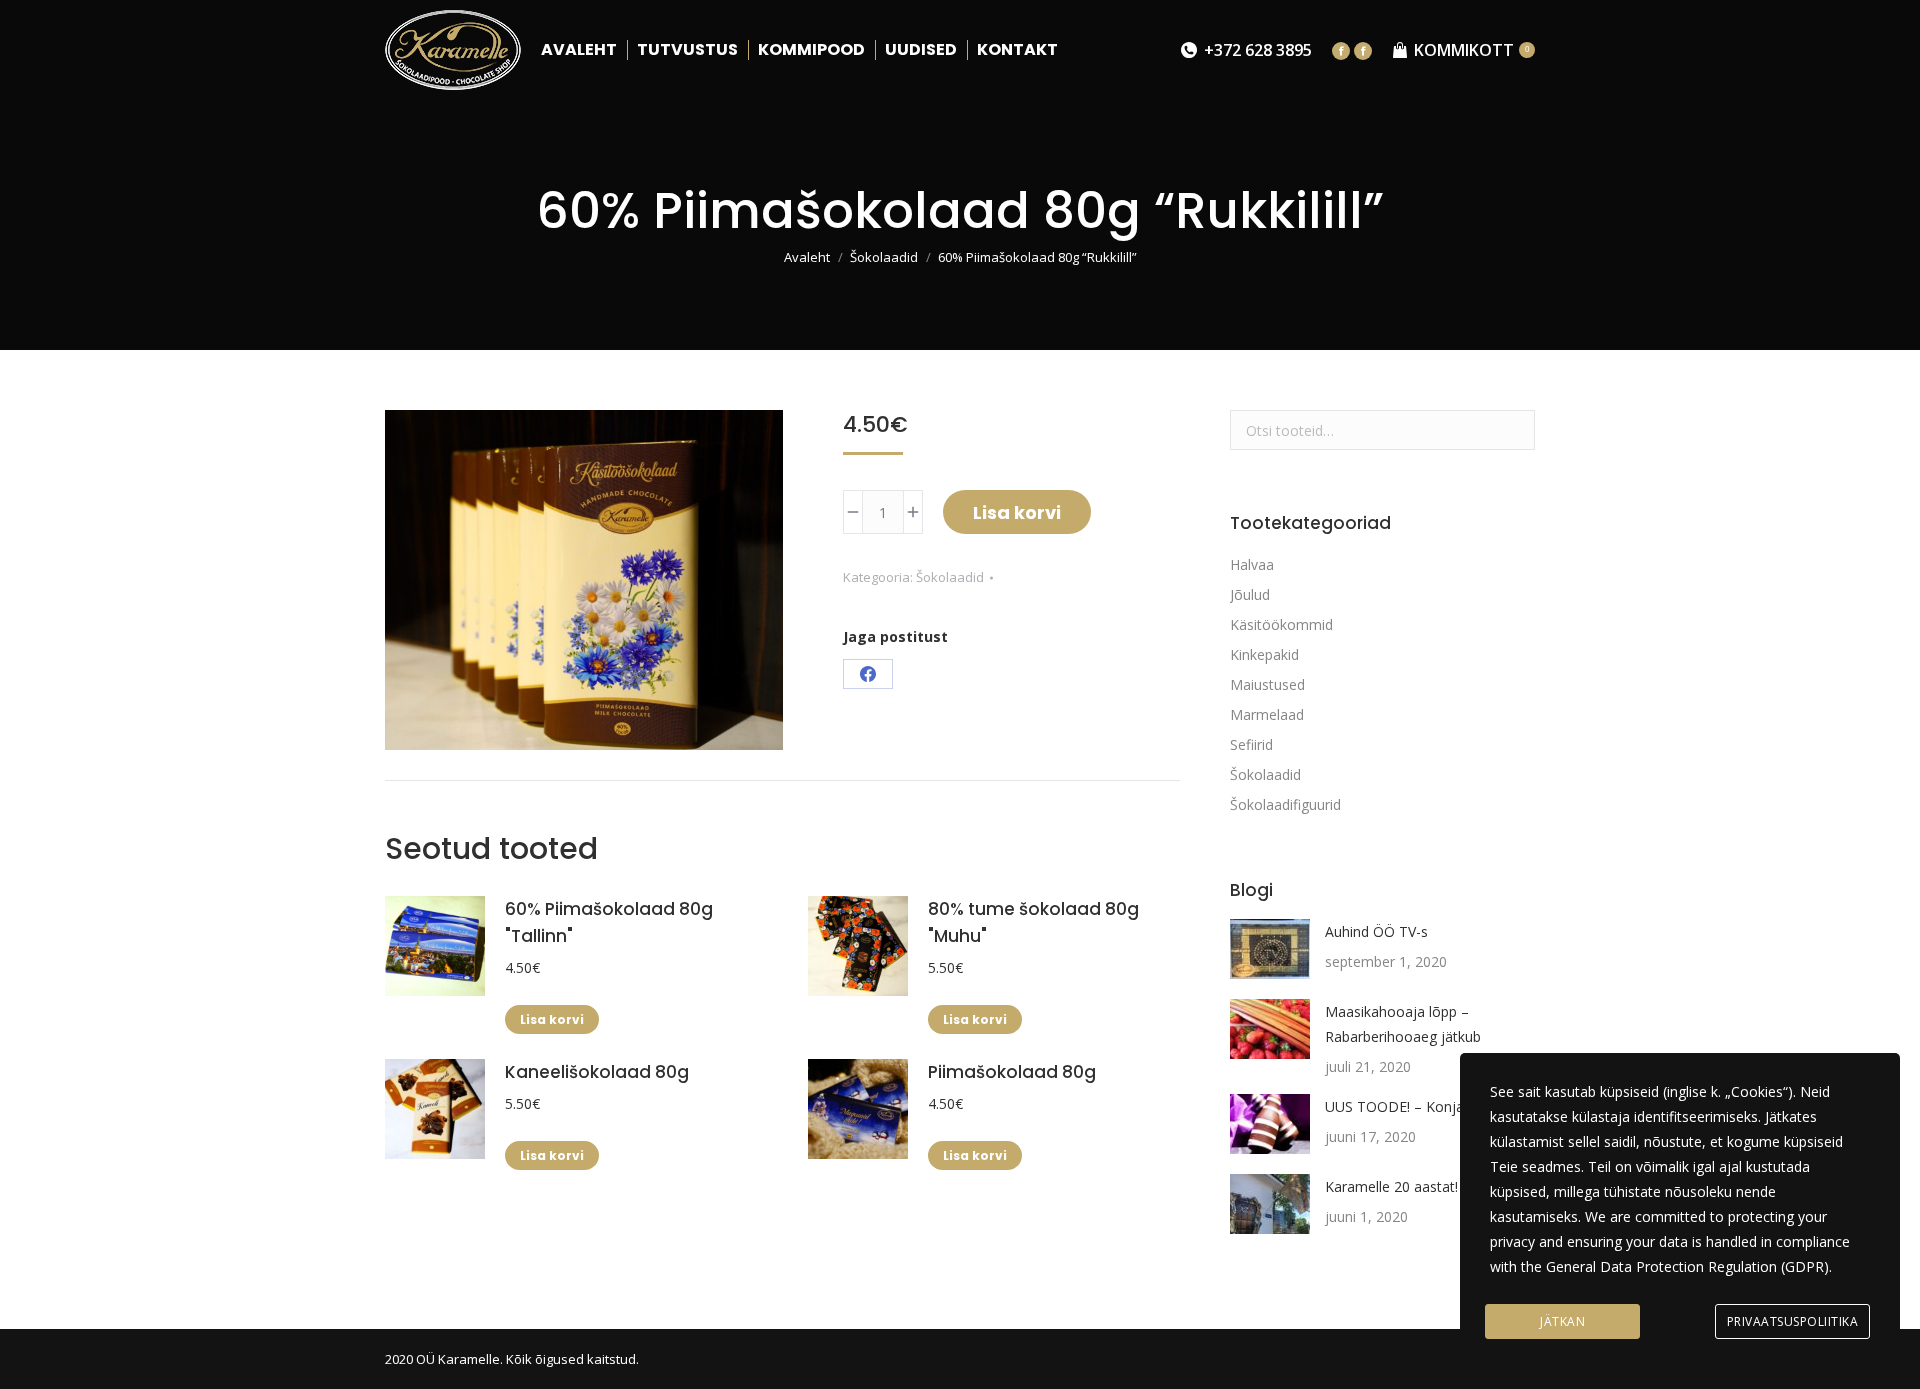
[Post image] (1270, 949)
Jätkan (1562, 1321)
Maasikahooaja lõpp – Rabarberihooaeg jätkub (1403, 1024)
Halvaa (1252, 564)
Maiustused (1267, 684)
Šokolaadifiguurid (1285, 804)
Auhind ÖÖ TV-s (1376, 931)
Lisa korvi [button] (552, 1019)
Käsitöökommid (1281, 624)
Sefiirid (1251, 744)
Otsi (1514, 430)
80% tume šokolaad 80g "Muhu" (1033, 922)
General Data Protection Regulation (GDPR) (1687, 1266)
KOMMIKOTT (1471, 50)
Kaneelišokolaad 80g (597, 1072)
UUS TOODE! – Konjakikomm (1420, 1106)
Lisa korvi (1017, 512)
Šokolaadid (950, 577)
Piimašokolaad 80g (1012, 1072)
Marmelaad (1267, 714)
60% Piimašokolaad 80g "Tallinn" (609, 922)
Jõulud (1250, 594)
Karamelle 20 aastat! (1391, 1186)
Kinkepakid (1264, 654)
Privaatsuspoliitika (1793, 1321)
